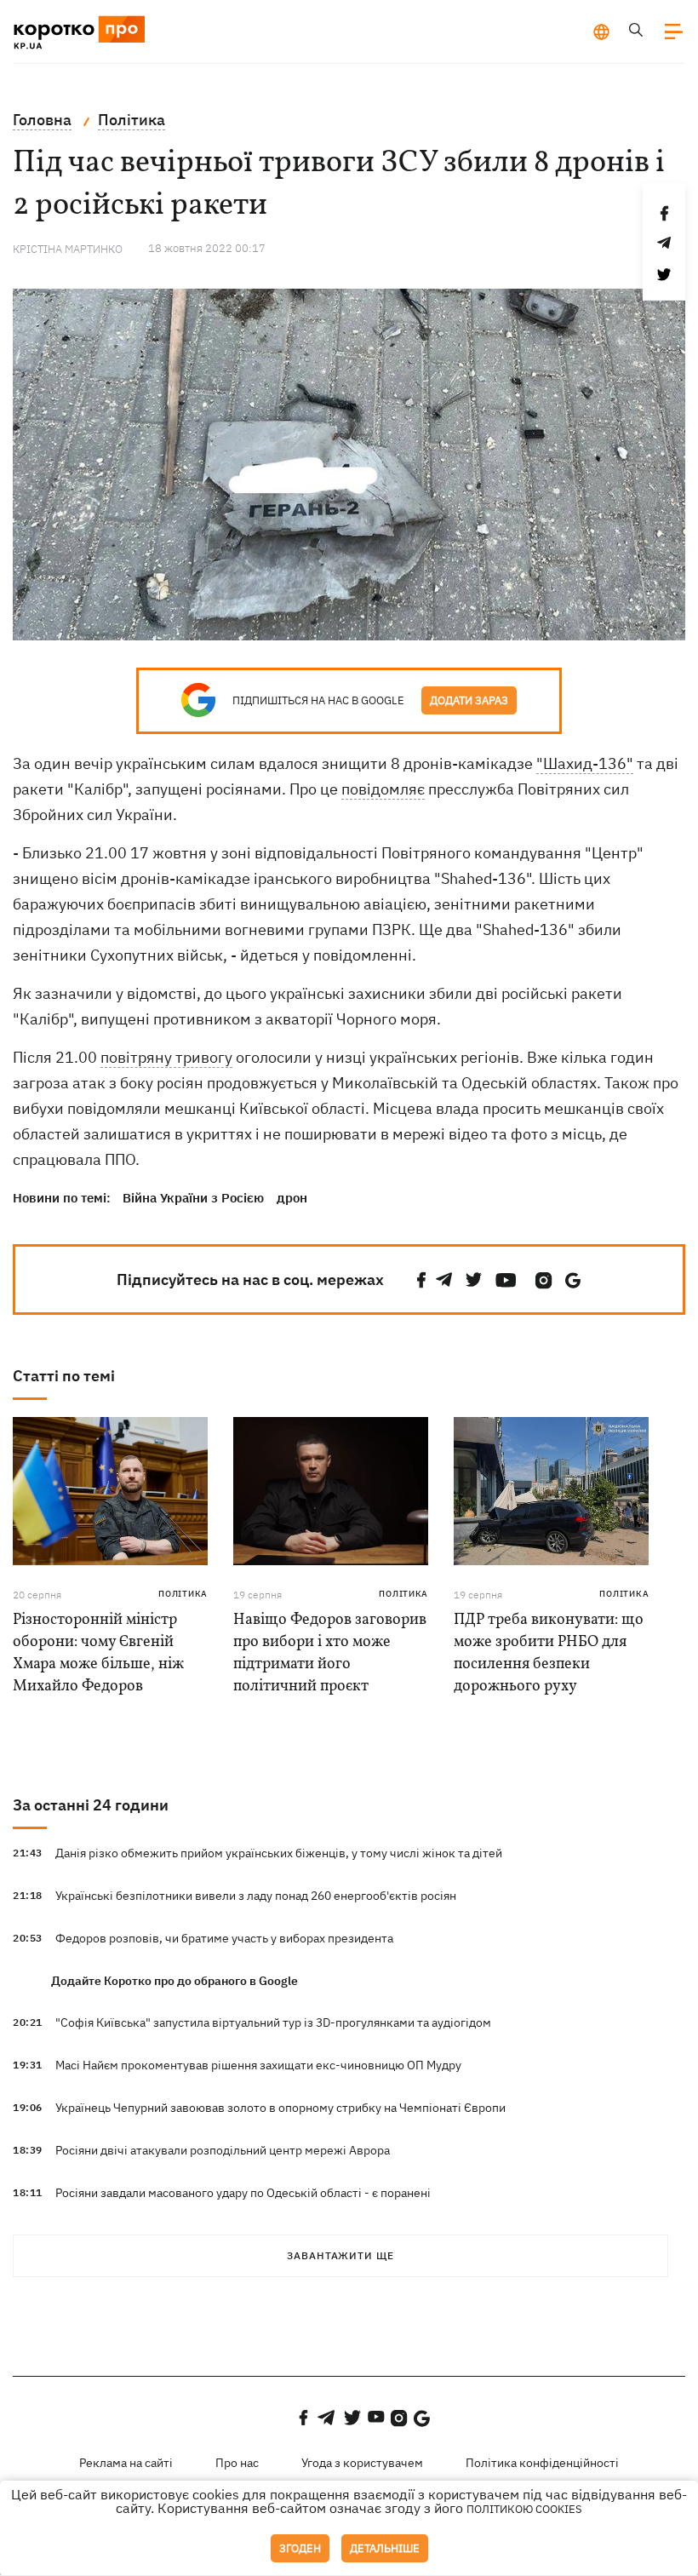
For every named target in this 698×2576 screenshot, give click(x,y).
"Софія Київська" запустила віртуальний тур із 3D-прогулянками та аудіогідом (273, 2022)
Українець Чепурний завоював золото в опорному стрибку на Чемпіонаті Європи (280, 2108)
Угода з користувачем (362, 2463)
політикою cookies (524, 2509)
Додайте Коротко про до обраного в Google (174, 1981)
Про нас (237, 2463)
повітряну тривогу (166, 1057)
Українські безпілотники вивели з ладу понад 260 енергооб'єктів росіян (256, 1896)
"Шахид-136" (585, 763)
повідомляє (383, 789)
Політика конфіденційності (542, 2463)
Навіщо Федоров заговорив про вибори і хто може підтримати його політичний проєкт (330, 1653)
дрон (292, 1198)
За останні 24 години (91, 1805)
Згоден (300, 2548)
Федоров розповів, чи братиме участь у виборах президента (224, 1938)
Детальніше (385, 2548)
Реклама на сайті (126, 2463)
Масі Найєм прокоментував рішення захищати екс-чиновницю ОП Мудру (258, 2065)
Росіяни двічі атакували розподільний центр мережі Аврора (223, 2150)
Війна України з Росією (193, 1198)
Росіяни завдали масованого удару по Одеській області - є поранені (243, 2193)
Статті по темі (64, 1376)
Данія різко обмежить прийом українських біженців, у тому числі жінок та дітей (279, 1853)
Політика (183, 1594)
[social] (421, 1280)
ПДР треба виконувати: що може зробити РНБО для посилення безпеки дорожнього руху (549, 1653)
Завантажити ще (340, 2255)
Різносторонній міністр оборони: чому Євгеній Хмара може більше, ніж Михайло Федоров (98, 1653)
